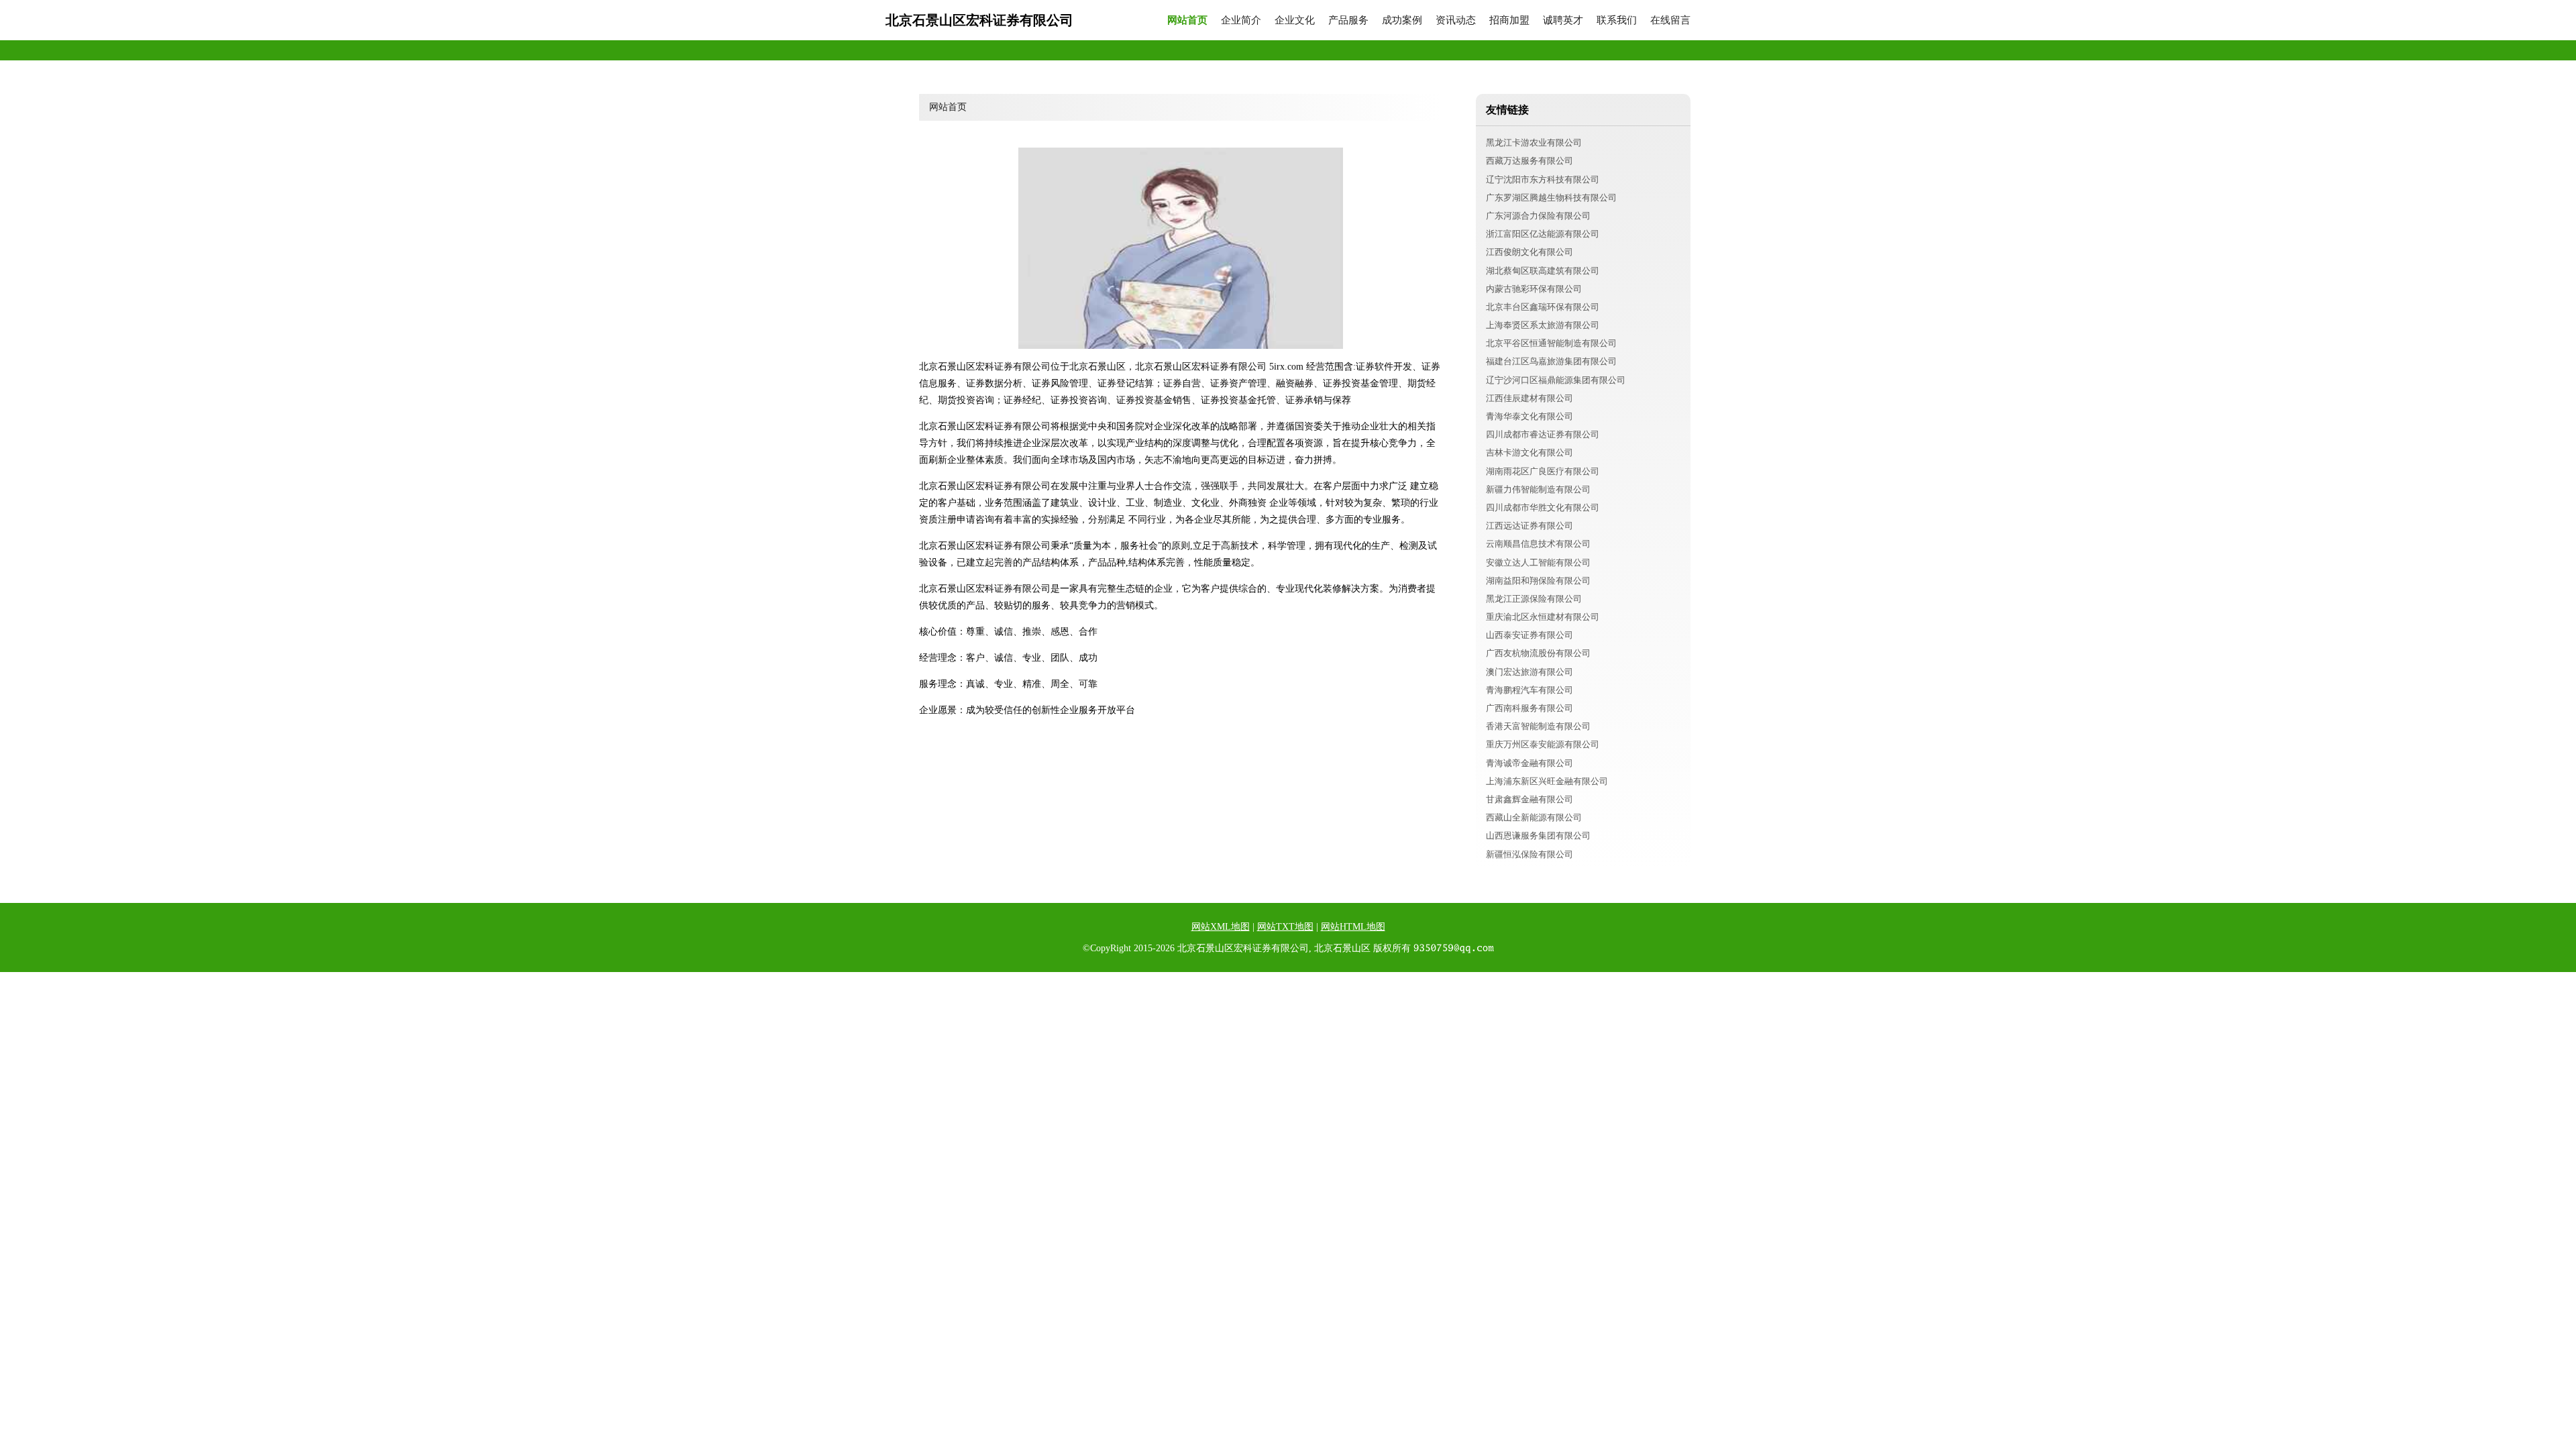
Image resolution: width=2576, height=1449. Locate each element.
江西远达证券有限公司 (1529, 526)
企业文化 (1295, 20)
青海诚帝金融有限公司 (1529, 763)
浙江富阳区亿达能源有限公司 (1543, 234)
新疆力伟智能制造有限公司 (1538, 489)
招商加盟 (1509, 20)
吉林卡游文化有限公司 (1529, 452)
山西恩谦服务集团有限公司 (1538, 836)
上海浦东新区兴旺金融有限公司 (1547, 781)
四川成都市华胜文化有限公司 (1543, 507)
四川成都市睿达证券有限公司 (1543, 434)
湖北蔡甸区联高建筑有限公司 (1543, 271)
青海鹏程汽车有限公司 (1529, 690)
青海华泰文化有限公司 (1529, 416)
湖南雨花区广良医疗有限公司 (1543, 471)
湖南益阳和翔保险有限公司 (1538, 581)
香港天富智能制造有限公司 (1538, 726)
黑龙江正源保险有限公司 (1534, 599)
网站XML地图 (1221, 927)
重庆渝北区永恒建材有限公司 (1543, 617)
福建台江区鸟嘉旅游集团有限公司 (1551, 361)
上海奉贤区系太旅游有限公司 (1543, 325)
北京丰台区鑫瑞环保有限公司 (1543, 307)
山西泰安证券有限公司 (1529, 635)
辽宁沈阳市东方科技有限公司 (1543, 179)
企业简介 (1241, 20)
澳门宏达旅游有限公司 (1529, 672)
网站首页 (1187, 20)
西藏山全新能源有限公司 (1534, 817)
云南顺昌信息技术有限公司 (1538, 544)
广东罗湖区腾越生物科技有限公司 (1551, 198)
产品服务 (1348, 20)
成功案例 (1402, 20)
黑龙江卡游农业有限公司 (1534, 143)
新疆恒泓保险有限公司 (1529, 854)
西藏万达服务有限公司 (1529, 161)
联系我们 (1617, 20)
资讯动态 (1456, 20)
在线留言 (1670, 20)
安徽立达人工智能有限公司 (1538, 562)
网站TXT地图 (1285, 927)
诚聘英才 (1563, 20)
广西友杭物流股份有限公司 (1538, 653)
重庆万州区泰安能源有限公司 (1543, 744)
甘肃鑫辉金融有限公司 (1529, 799)
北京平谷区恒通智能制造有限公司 (1551, 343)
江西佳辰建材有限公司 (1529, 398)
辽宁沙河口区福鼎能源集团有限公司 (1556, 380)
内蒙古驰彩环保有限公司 (1534, 289)
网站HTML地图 (1353, 927)
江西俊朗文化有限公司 (1529, 252)
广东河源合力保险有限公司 (1538, 216)
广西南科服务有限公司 (1529, 708)
